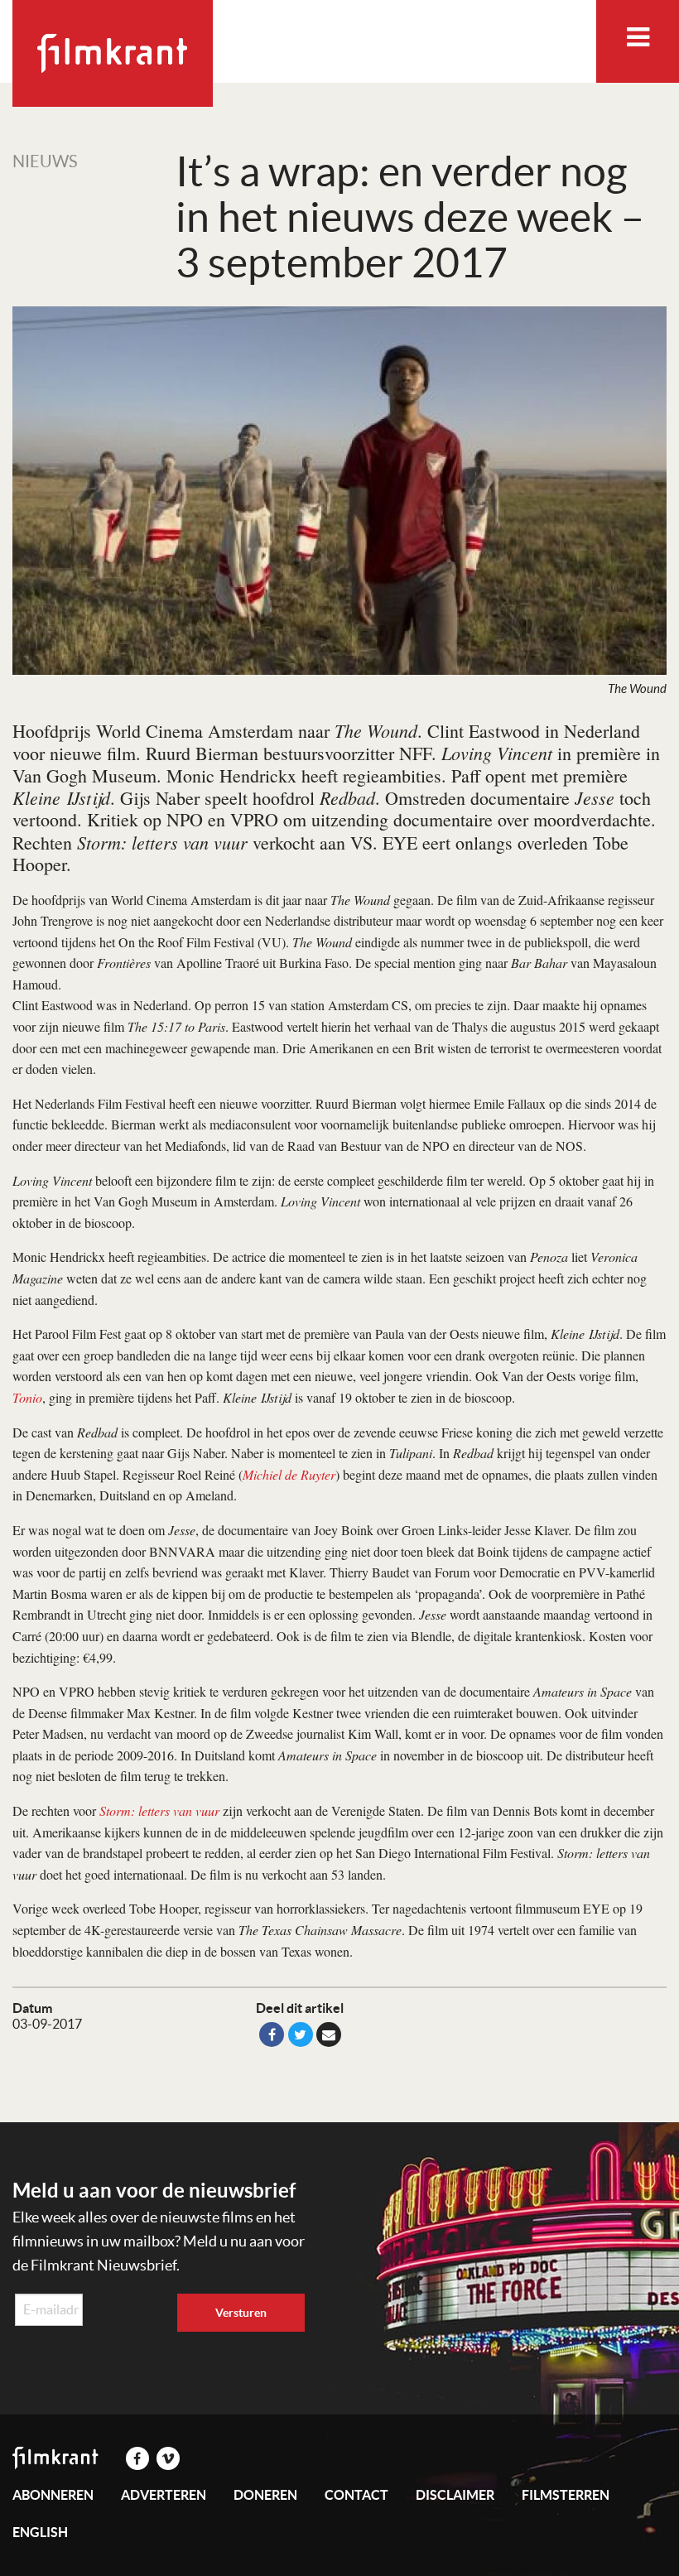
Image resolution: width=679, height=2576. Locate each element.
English (40, 2532)
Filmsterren (566, 2495)
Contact (356, 2495)
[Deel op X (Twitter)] (301, 2034)
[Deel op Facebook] (272, 2034)
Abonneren (53, 2495)
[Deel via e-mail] (329, 2034)
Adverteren (164, 2495)
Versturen (241, 2313)
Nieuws (45, 161)
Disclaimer (455, 2495)
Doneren (265, 2495)
